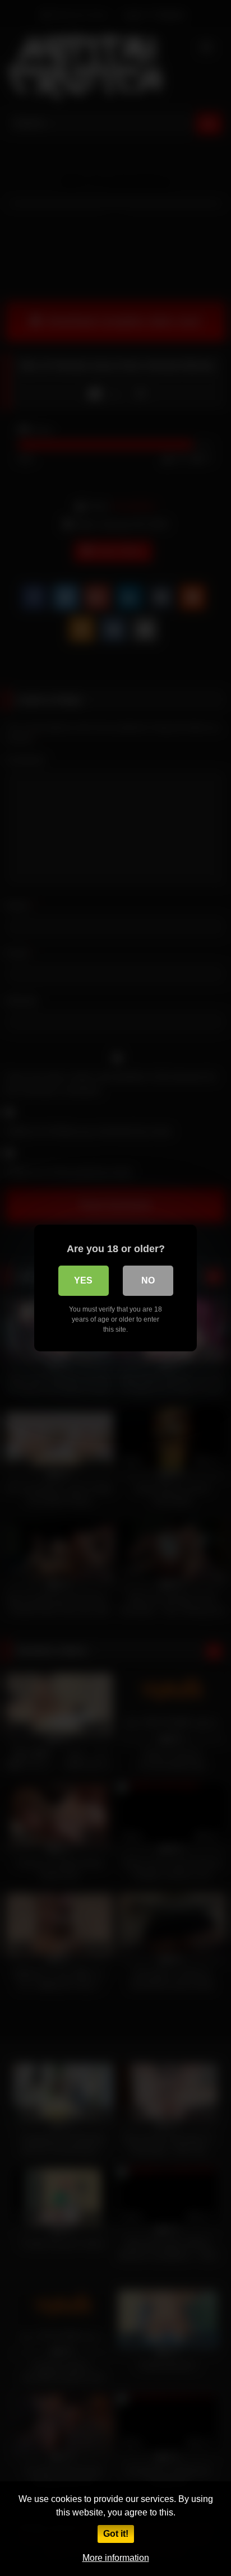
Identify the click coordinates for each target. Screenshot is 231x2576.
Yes (83, 1280)
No (148, 1280)
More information (116, 2558)
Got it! (116, 2534)
